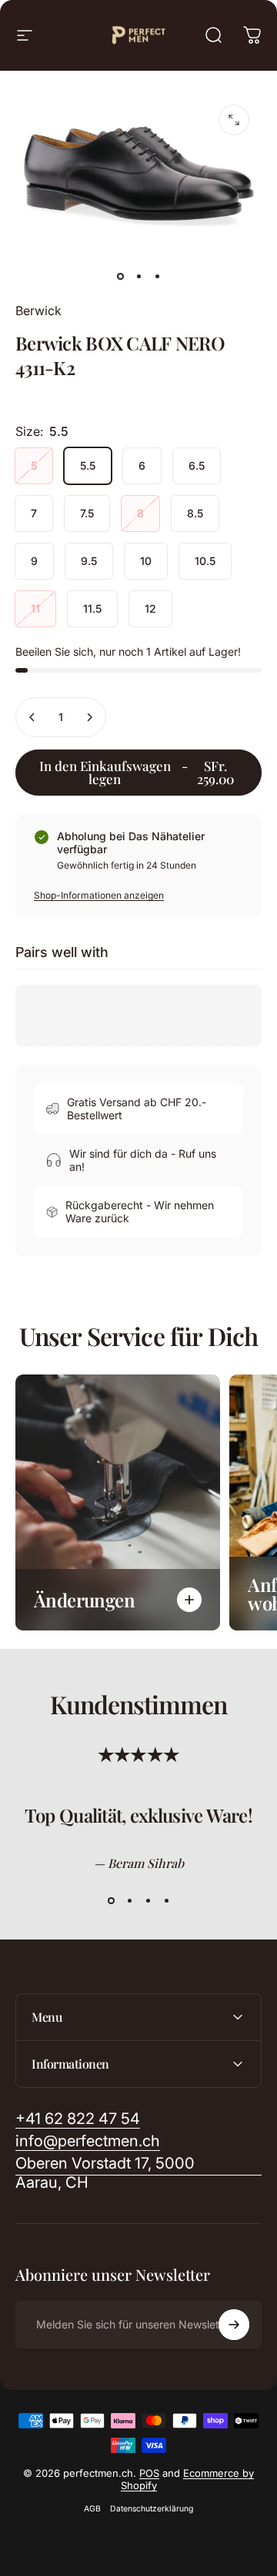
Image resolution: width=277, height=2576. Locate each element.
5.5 (88, 465)
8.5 (195, 513)
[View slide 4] (166, 1901)
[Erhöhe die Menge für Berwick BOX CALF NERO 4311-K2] (89, 717)
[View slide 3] (148, 1901)
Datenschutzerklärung (152, 2509)
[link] (138, 2173)
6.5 (197, 465)
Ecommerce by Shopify (188, 2479)
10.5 (205, 561)
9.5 (89, 561)
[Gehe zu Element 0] (120, 277)
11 (35, 608)
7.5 (87, 513)
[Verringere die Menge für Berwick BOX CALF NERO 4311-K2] (32, 717)
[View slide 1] (111, 1901)
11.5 (92, 608)
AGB (92, 2509)
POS (149, 2473)
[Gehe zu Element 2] (138, 277)
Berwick (38, 311)
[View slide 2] (129, 1901)
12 (150, 608)
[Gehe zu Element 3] (157, 277)
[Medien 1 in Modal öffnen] (234, 120)
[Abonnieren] (234, 2325)
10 (146, 561)
